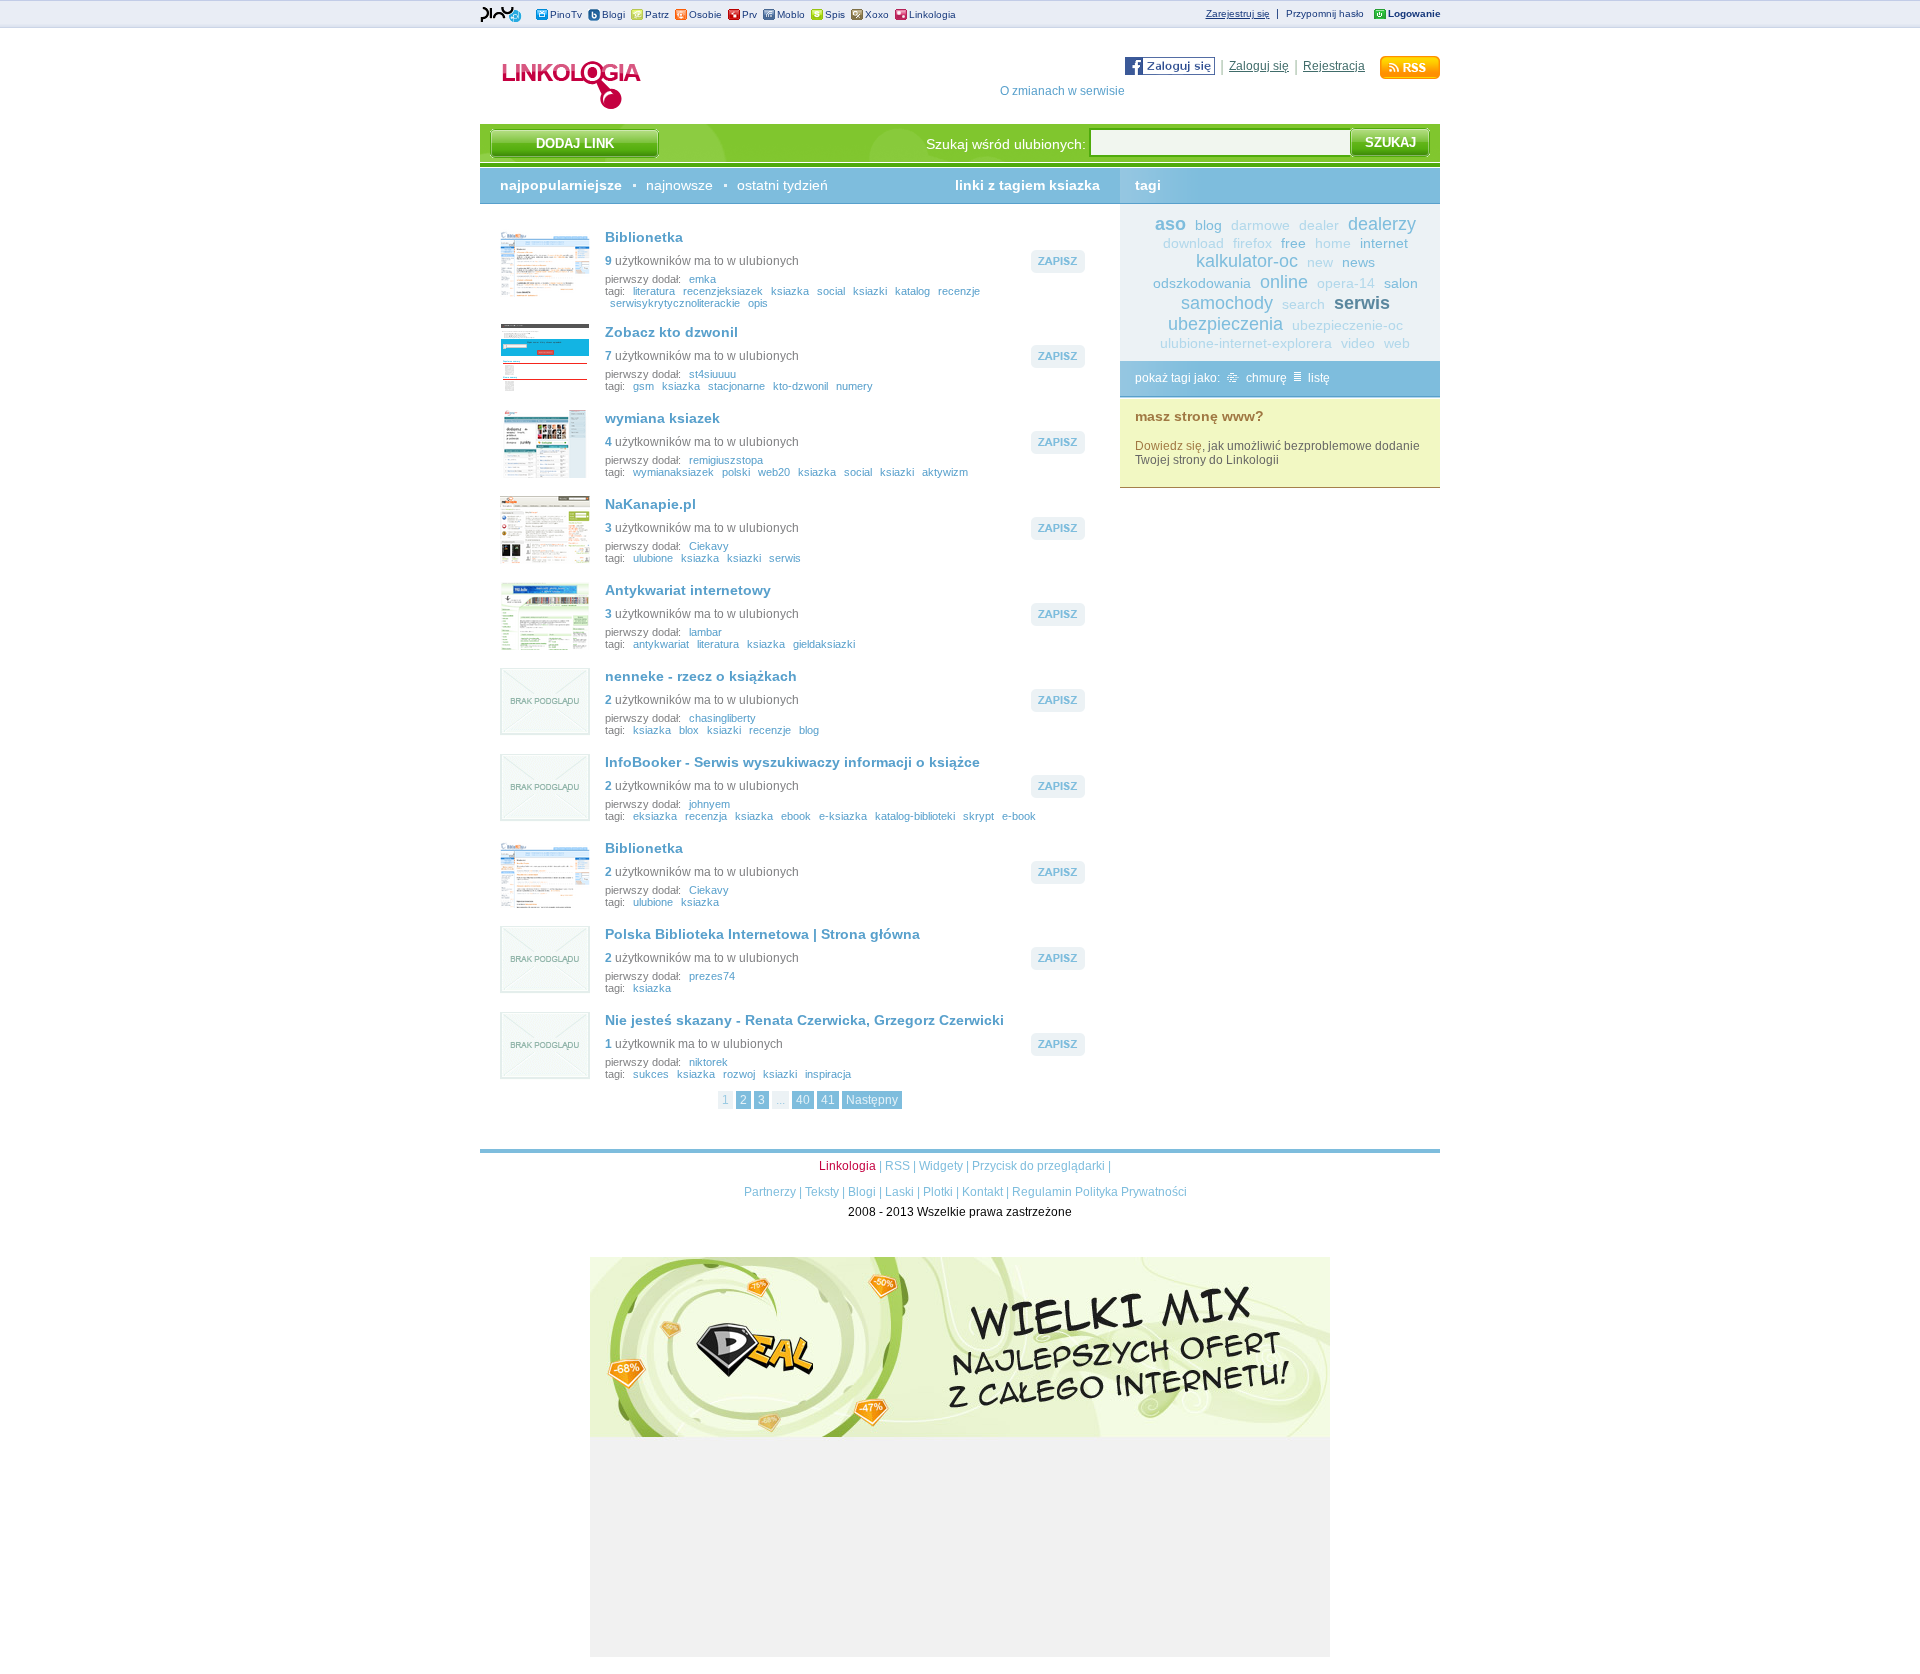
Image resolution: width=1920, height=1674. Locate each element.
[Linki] (572, 109)
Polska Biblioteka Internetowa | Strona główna (762, 934)
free (1293, 243)
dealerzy (1382, 224)
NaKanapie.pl (650, 504)
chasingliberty (722, 718)
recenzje (959, 291)
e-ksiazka (843, 816)
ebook (796, 816)
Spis (835, 14)
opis (758, 303)
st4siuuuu (712, 374)
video (1358, 343)
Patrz (657, 14)
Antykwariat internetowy (688, 590)
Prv (749, 14)
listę (1317, 378)
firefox (1252, 243)
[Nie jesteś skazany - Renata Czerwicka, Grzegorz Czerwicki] (545, 1076)
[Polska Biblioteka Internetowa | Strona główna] (545, 990)
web (1397, 343)
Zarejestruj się (1238, 13)
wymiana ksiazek (662, 418)
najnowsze (679, 185)
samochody (1227, 303)
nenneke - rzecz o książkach (701, 676)
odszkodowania (1202, 283)
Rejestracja (1334, 66)
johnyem (709, 804)
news (1358, 262)
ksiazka (790, 291)
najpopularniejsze (561, 185)
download (1193, 243)
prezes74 (712, 976)
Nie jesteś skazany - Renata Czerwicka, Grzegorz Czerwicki (804, 1020)
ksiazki (870, 291)
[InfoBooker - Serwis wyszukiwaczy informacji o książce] (545, 818)
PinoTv (566, 14)
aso (1170, 224)
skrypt (978, 816)
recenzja (706, 816)
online (1284, 282)
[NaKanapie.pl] (545, 560)
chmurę (1265, 378)
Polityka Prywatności (1131, 1192)
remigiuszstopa (726, 460)
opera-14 (1346, 283)
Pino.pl (501, 15)
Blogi (613, 14)
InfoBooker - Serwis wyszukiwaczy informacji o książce (792, 762)
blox (689, 730)
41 (828, 1100)
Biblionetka (644, 237)
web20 (774, 472)
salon (1401, 283)
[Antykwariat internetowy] (545, 646)
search (1303, 304)
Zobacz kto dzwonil (671, 332)
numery (854, 386)
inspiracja (828, 1074)
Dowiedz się (1168, 446)
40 (803, 1100)
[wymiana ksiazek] (545, 474)
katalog (912, 291)
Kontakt (982, 1192)
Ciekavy (709, 546)
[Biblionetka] (545, 293)
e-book (1019, 816)
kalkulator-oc (1247, 261)
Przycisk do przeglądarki (1038, 1166)
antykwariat (661, 644)
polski (736, 472)
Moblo (791, 14)
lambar (705, 632)
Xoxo (877, 14)
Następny (872, 1100)
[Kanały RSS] (1410, 75)
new (1320, 262)
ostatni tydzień (782, 185)
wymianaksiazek (673, 472)
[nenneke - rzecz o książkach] (545, 732)
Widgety (941, 1166)
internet (1384, 243)
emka (702, 279)
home (1333, 243)
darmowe (1260, 225)
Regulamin (1042, 1192)
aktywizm (945, 472)
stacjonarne (736, 386)
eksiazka (655, 816)
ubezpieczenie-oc (1347, 325)
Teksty (822, 1192)
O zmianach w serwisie (1062, 91)
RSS (897, 1166)
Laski (899, 1192)
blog (809, 730)
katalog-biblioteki (915, 816)
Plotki (938, 1192)
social (831, 291)
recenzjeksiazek (723, 291)
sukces (651, 1074)
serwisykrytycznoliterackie (675, 303)
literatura (654, 291)
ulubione (653, 558)
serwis (785, 558)
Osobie (705, 14)
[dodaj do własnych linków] (1058, 269)
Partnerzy (770, 1192)
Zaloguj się (1259, 66)
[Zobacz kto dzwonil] (545, 388)
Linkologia (932, 14)
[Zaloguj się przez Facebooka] (1170, 71)
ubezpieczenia (1225, 324)
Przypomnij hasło (1325, 13)
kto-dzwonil (800, 386)
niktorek (708, 1062)
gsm (643, 386)
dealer (1319, 225)
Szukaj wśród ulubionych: (1006, 144)
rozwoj (739, 1074)
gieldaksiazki (824, 644)
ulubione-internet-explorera (1246, 343)
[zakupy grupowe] (960, 1653)
